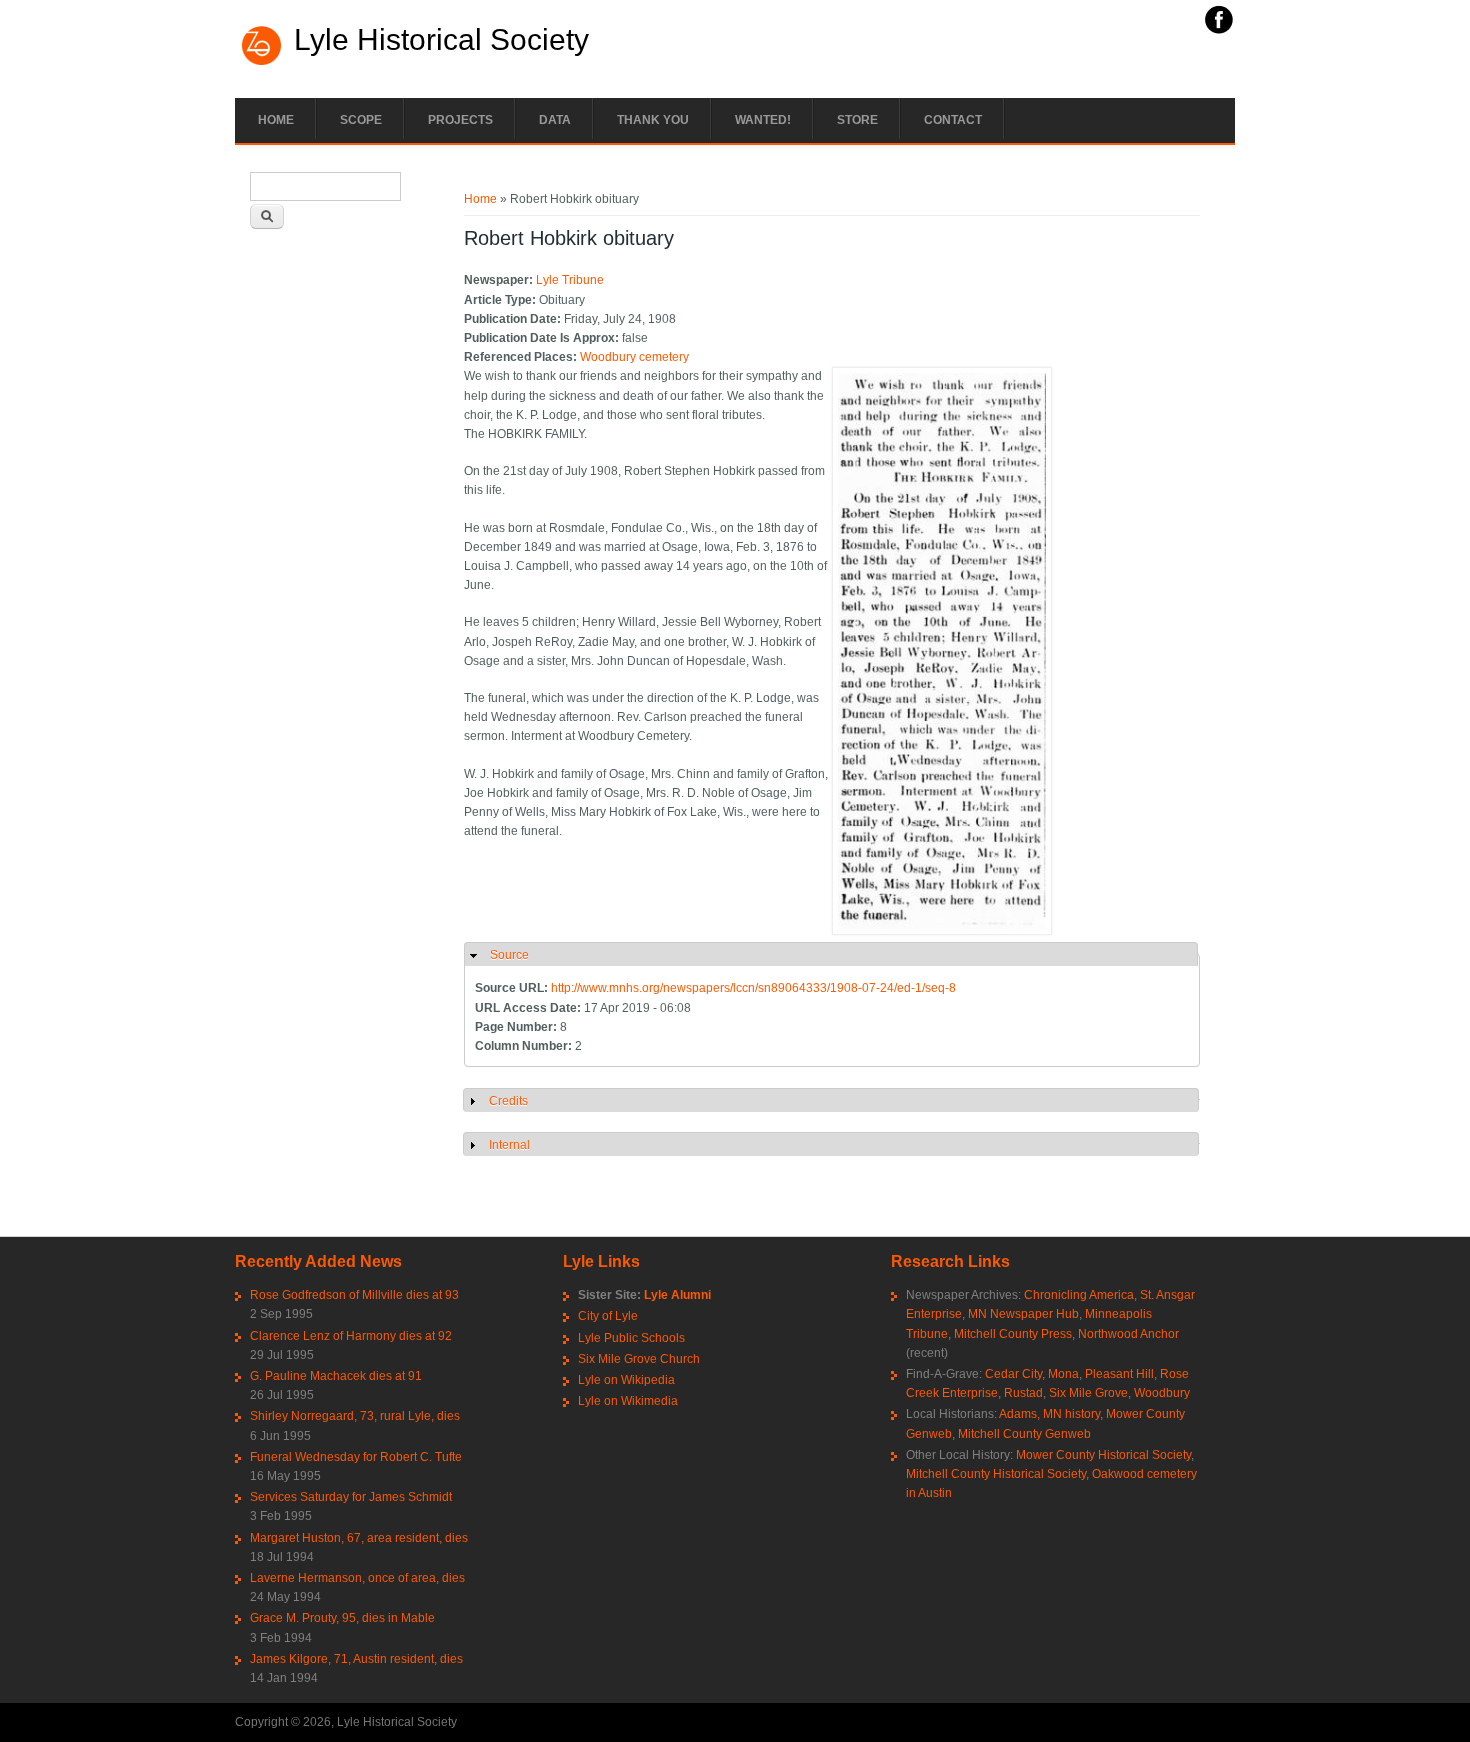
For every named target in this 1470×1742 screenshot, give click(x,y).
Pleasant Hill (1119, 1374)
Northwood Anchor (1128, 1334)
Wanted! (763, 120)
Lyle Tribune (570, 280)
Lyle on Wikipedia (626, 1380)
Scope (361, 120)
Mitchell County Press (1013, 1334)
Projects (460, 120)
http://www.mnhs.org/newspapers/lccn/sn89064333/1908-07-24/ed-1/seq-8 (753, 988)
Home (276, 120)
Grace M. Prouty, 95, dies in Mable (342, 1618)
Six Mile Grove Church (639, 1359)
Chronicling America (1079, 1295)
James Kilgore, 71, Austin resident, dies (356, 1659)
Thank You (653, 120)
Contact (953, 120)
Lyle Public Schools (631, 1338)
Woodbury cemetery (634, 357)
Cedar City (1013, 1374)
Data (555, 120)
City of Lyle (608, 1316)
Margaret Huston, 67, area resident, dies (359, 1538)
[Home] (262, 63)
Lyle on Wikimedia (628, 1401)
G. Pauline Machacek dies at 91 (336, 1376)
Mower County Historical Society (1103, 1455)
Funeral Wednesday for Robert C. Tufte (356, 1457)
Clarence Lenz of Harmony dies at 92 (351, 1336)
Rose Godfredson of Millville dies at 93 (354, 1295)
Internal (509, 1145)
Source (509, 955)
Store (857, 120)
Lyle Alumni (677, 1295)
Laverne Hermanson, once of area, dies (357, 1578)
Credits (508, 1101)
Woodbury (1162, 1393)
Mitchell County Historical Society (996, 1474)
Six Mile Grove (1088, 1393)
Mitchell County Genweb (1024, 1434)
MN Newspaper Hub (1023, 1314)
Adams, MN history (1049, 1414)
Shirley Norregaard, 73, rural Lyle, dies (355, 1416)
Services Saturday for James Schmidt (351, 1497)
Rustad (1023, 1393)
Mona (1063, 1374)
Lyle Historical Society (441, 40)
